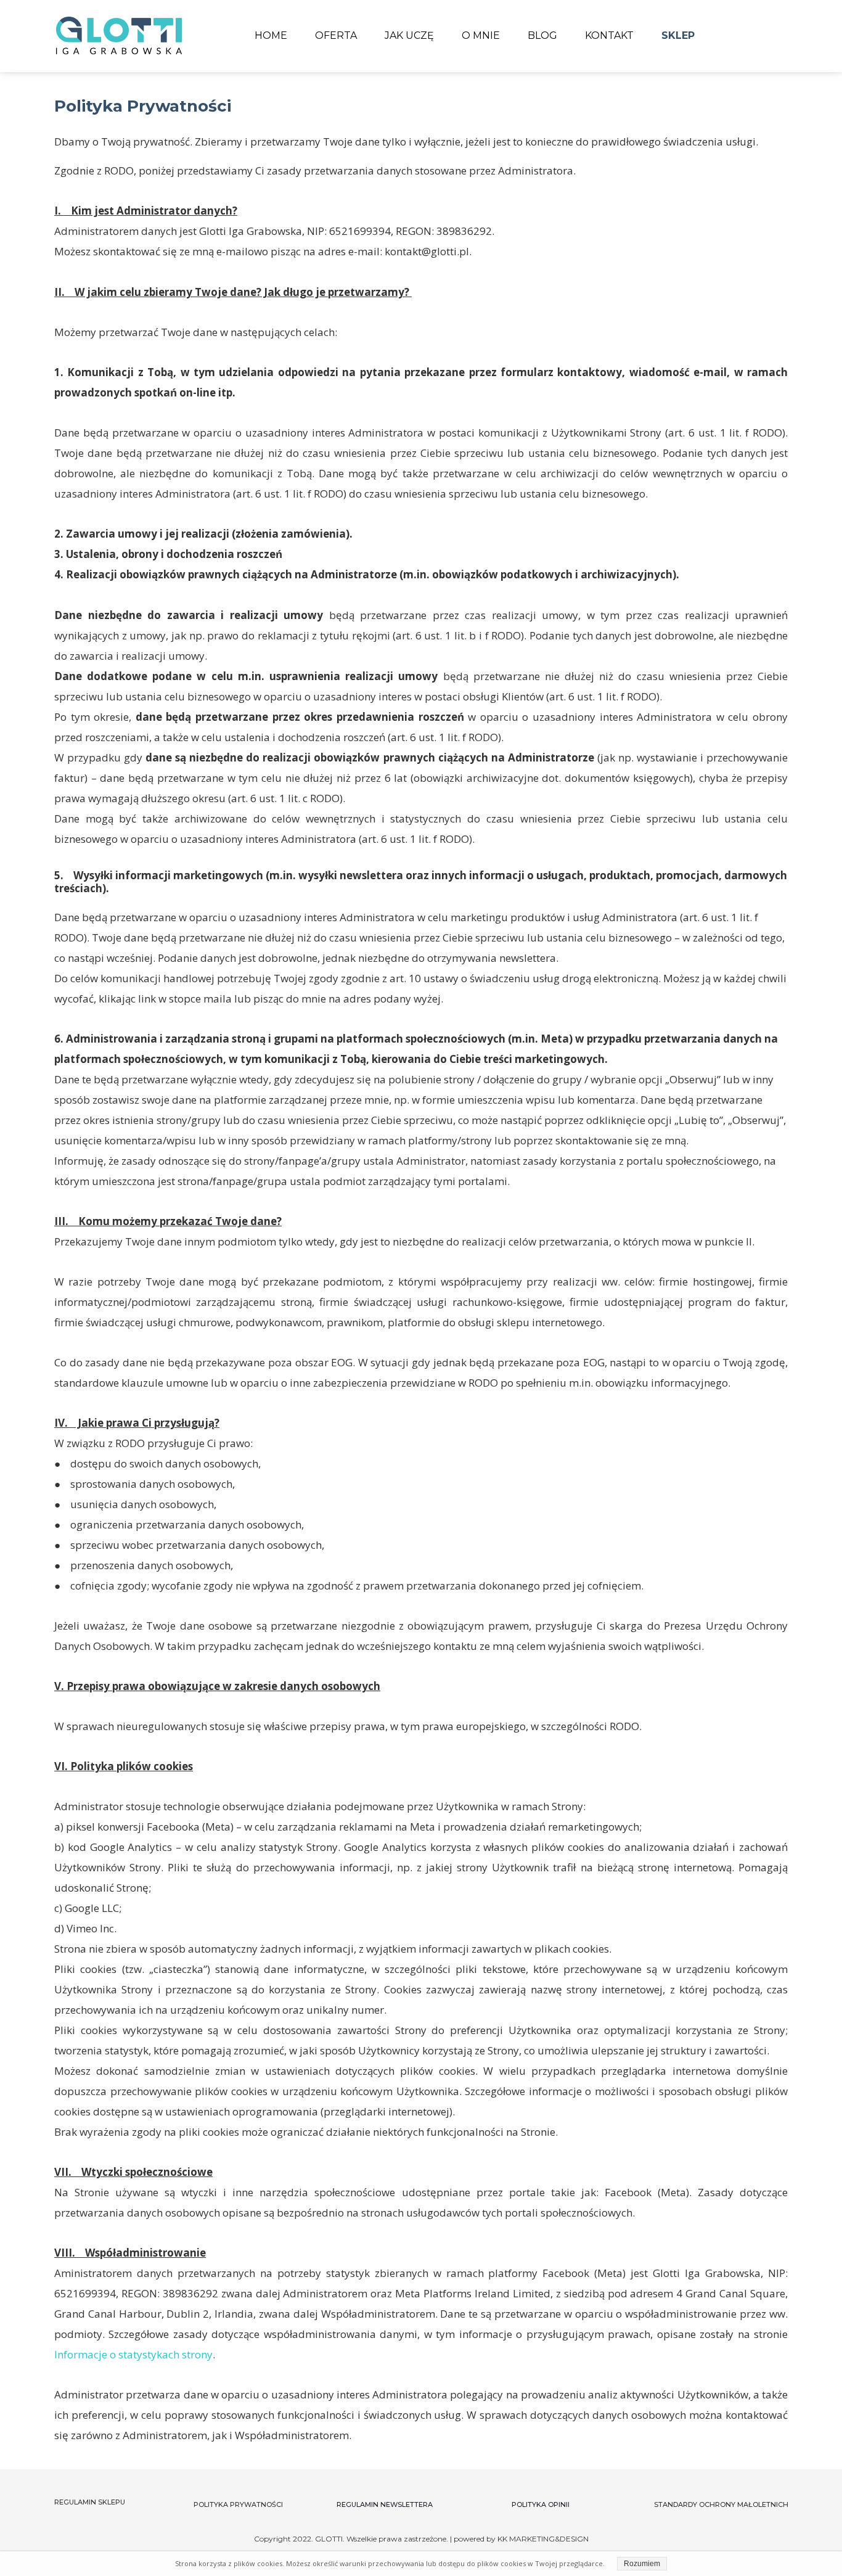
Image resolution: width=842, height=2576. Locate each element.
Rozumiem (642, 2564)
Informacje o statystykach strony (133, 2354)
